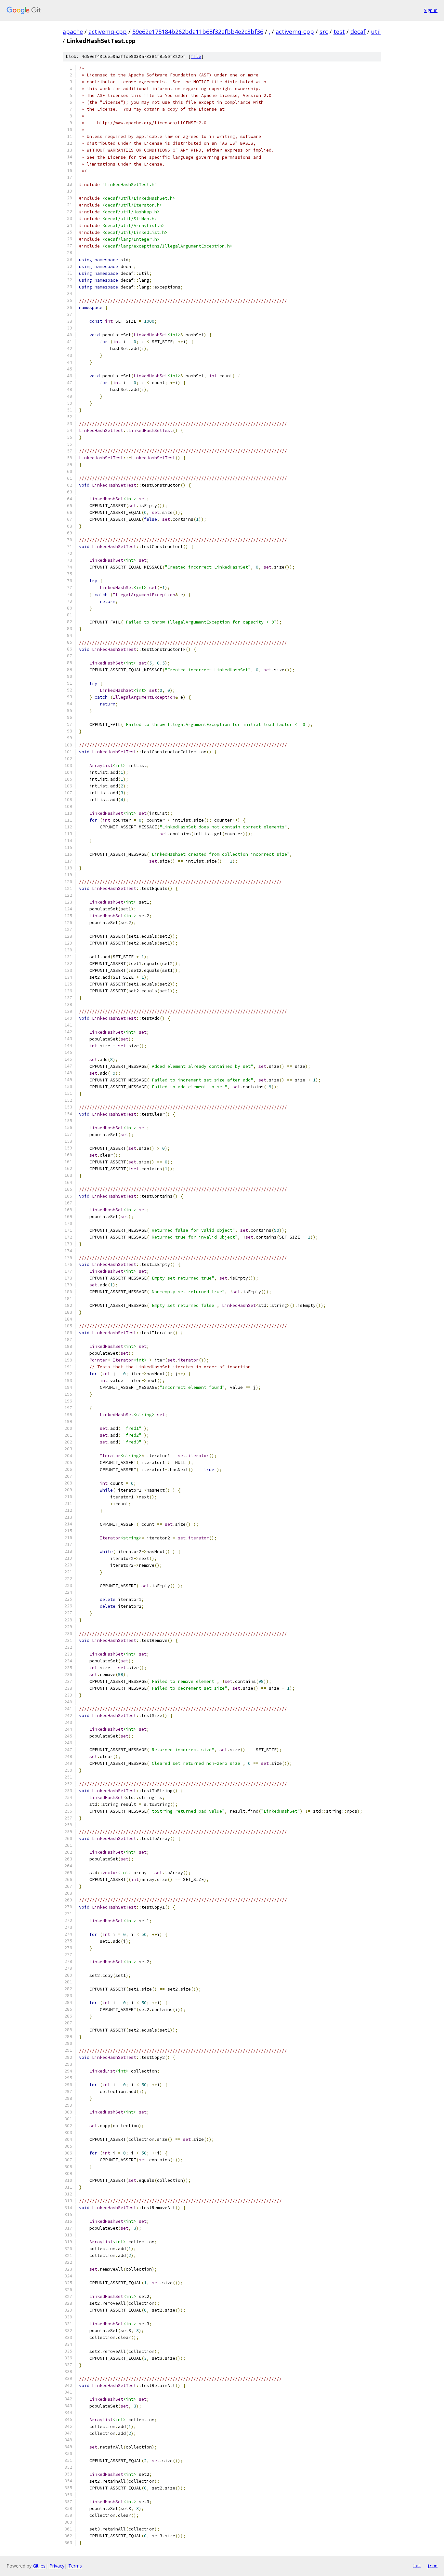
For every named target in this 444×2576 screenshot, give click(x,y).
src (324, 32)
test (339, 32)
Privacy (57, 2566)
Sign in (431, 10)
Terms (75, 2566)
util (376, 32)
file (196, 56)
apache (73, 32)
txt (417, 2566)
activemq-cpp (108, 32)
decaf (358, 32)
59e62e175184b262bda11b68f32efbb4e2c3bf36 (198, 32)
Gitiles (39, 2566)
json (432, 2566)
